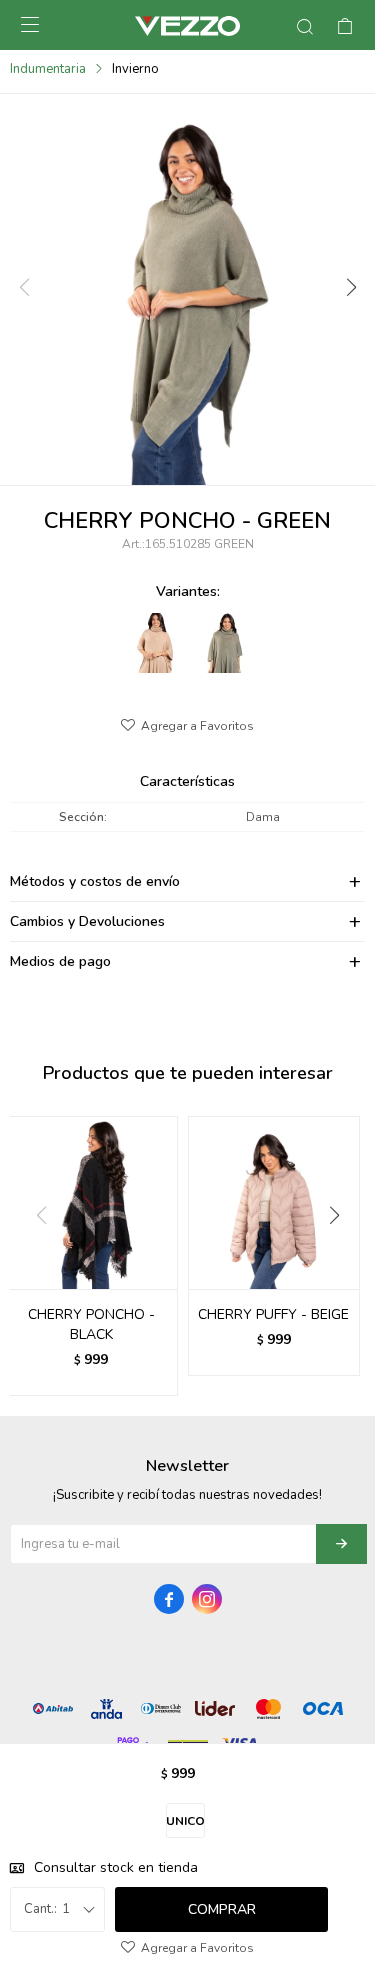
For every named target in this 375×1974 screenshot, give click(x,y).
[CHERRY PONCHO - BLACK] (91, 1202)
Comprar (222, 1909)
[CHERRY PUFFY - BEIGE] (274, 1202)
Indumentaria (48, 69)
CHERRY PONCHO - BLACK (91, 1324)
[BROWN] (152, 643)
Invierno (135, 69)
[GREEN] (222, 643)
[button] (350, 288)
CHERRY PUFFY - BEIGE (273, 1314)
